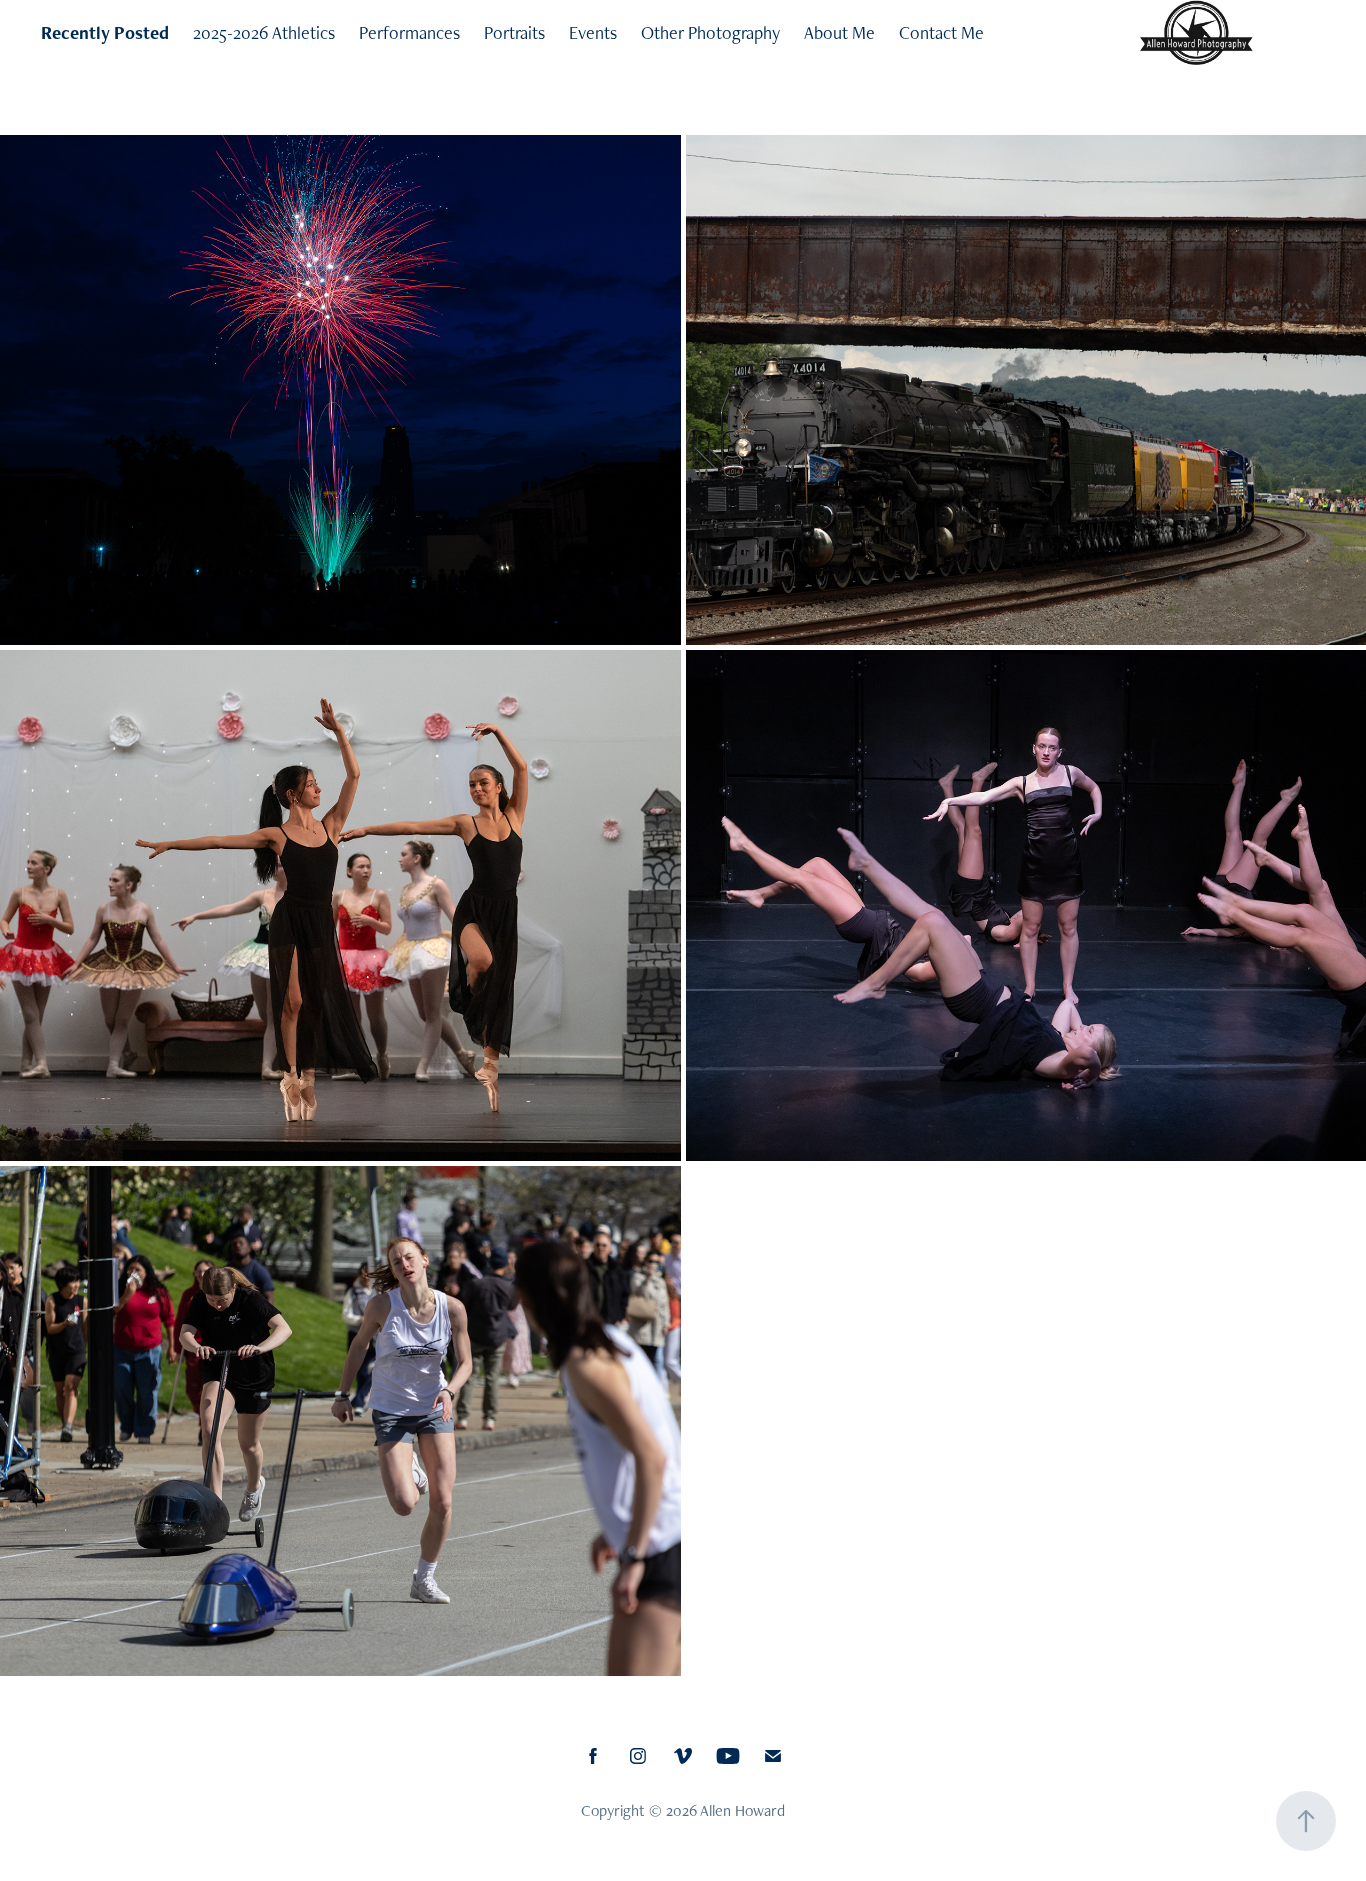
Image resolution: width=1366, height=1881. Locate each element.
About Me (839, 32)
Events (593, 32)
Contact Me (941, 32)
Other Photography (710, 32)
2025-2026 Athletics (264, 32)
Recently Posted (105, 32)
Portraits (514, 32)
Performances (409, 32)
